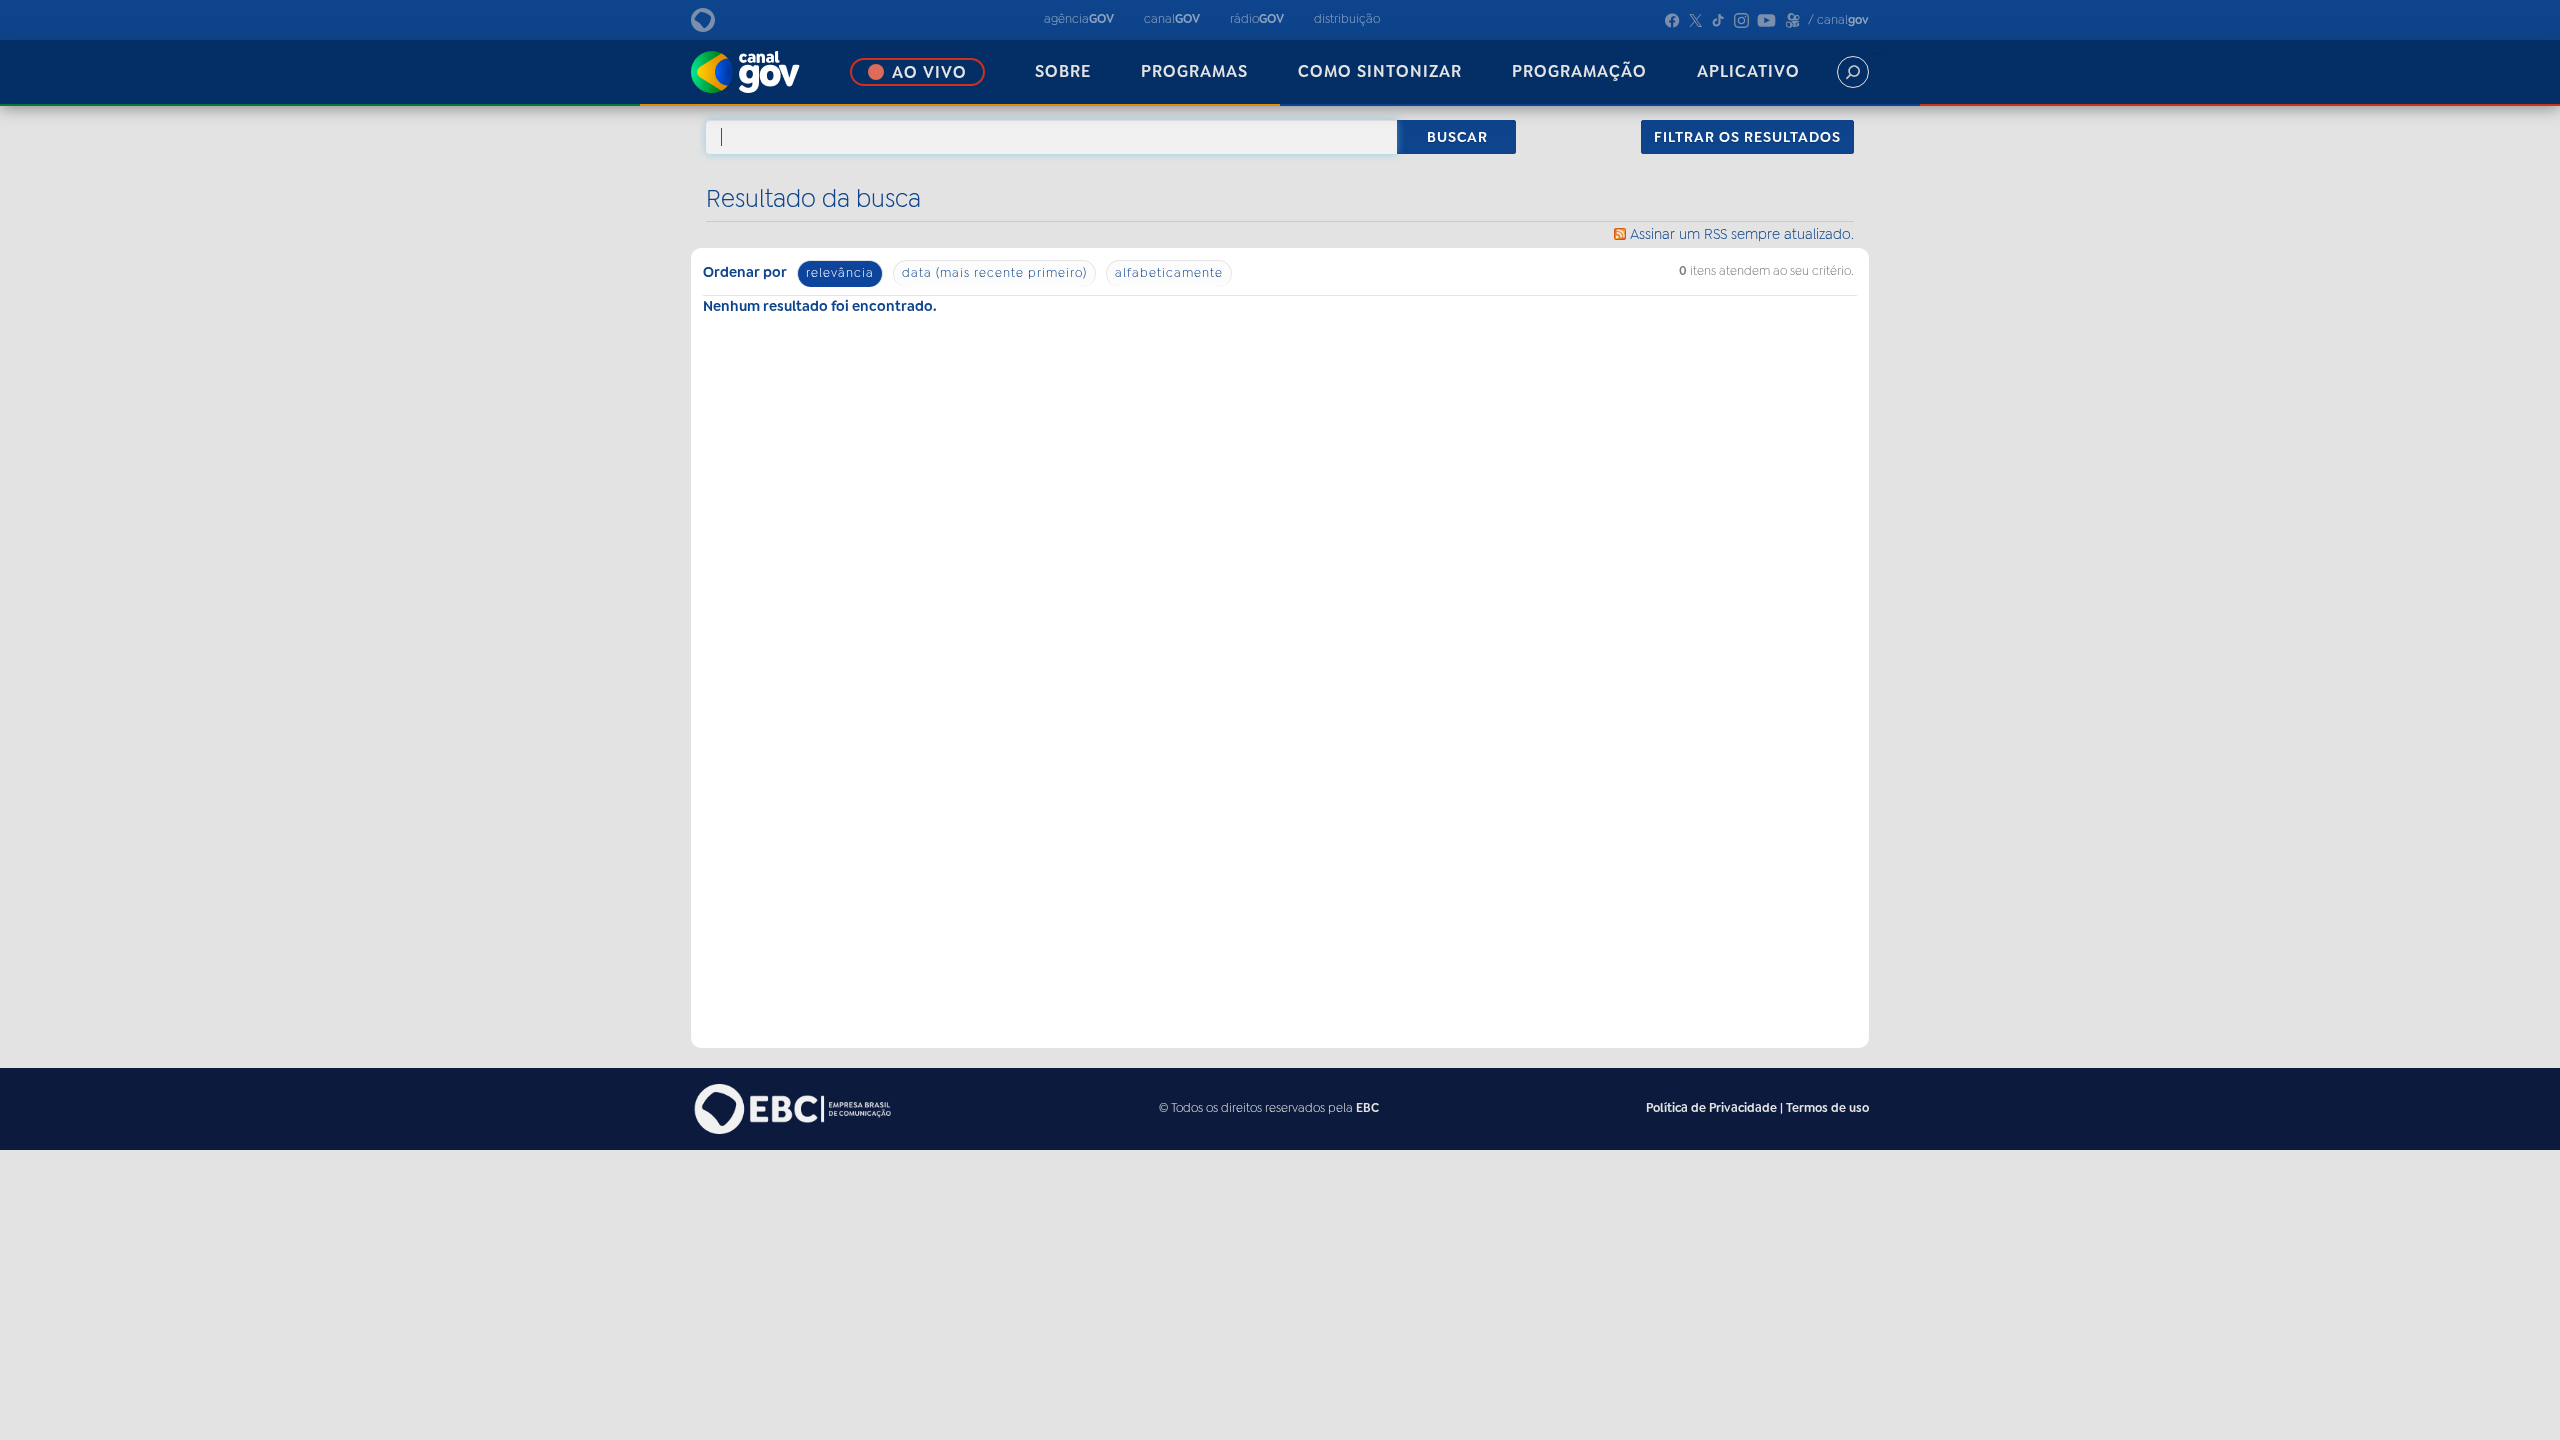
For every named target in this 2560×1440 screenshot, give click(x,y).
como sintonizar (1380, 71)
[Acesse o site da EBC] (791, 1108)
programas (1194, 71)
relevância (840, 273)
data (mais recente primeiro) (994, 273)
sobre (1063, 71)
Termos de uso (1827, 1108)
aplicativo (1748, 71)
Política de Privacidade (1711, 1108)
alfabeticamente (1169, 273)
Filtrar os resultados (1747, 137)
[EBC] (725, 20)
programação (1579, 71)
